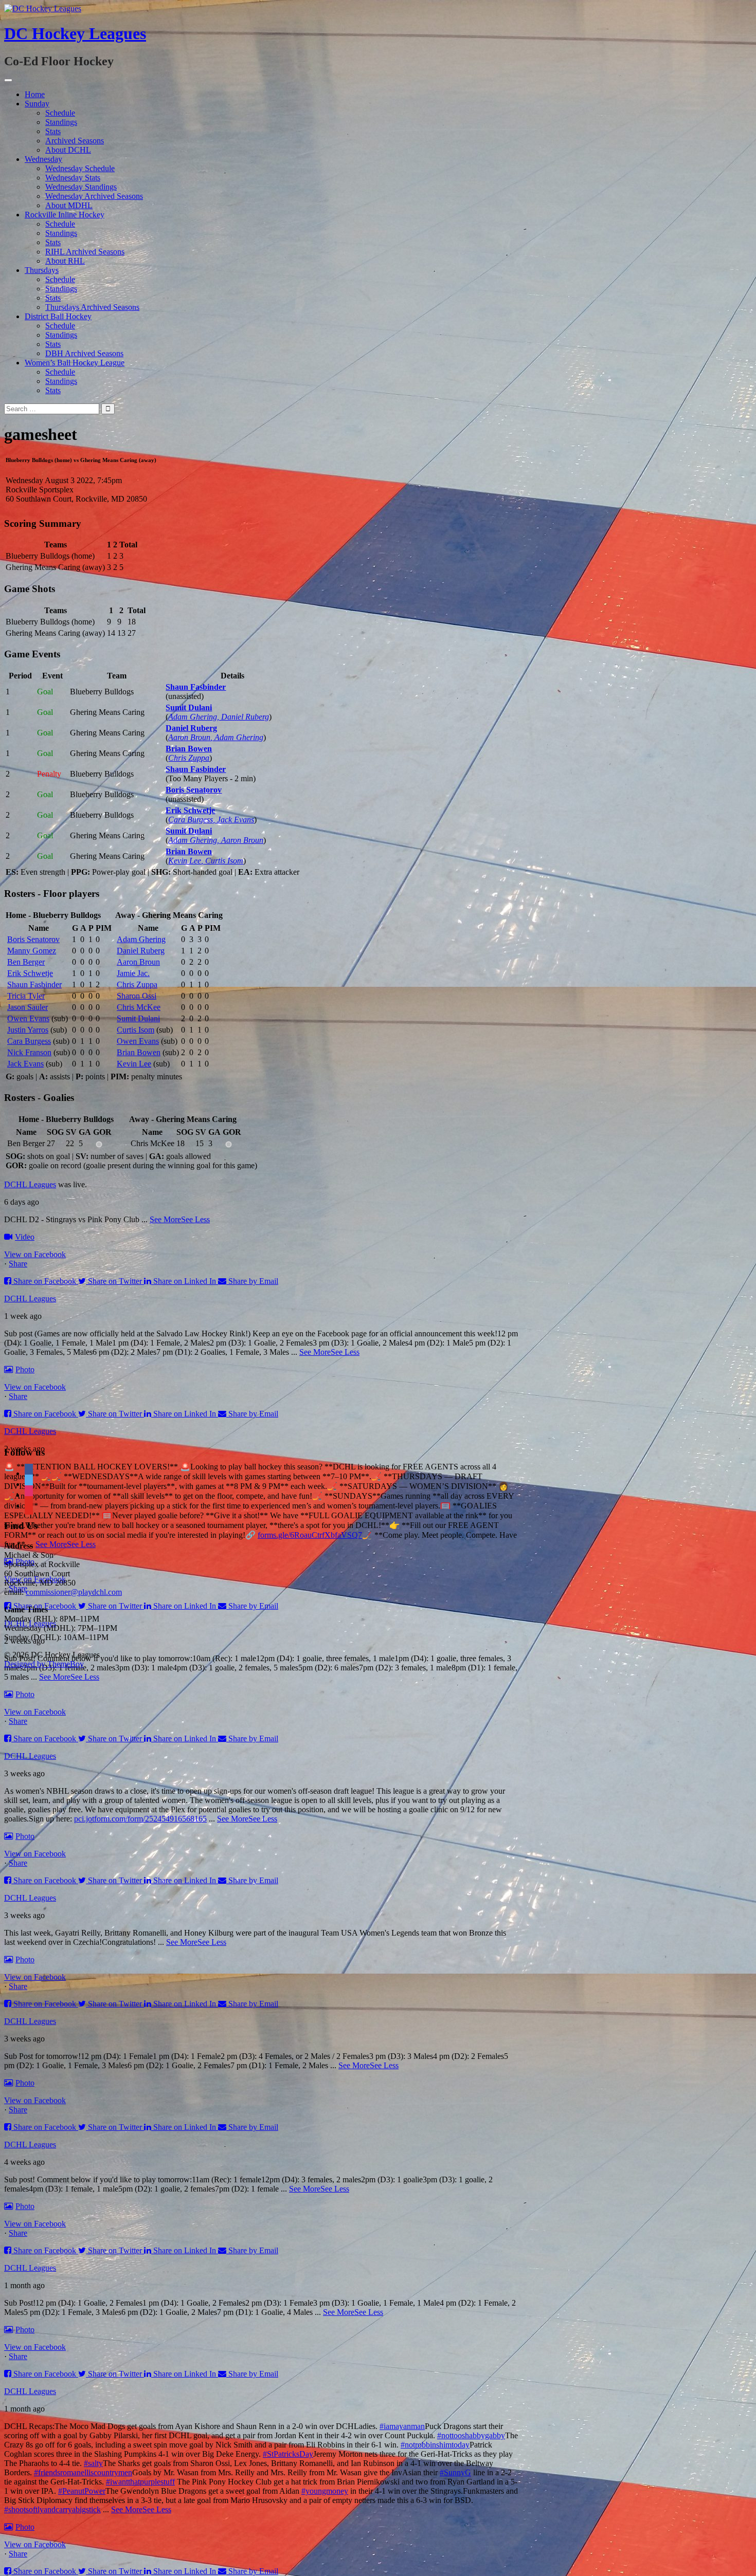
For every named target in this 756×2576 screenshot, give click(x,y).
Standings (61, 122)
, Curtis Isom (222, 861)
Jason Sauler (28, 1007)
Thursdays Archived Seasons (92, 307)
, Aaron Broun (240, 840)
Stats (53, 131)
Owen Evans (28, 1018)
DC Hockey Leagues (75, 33)
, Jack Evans (233, 820)
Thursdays (42, 270)
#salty (93, 2463)
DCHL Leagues (30, 1184)
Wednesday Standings (81, 187)
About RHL (65, 261)
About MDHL (69, 205)
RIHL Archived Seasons (85, 252)
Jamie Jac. (133, 973)
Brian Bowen (189, 749)
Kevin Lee (185, 861)
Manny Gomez (32, 951)
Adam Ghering (193, 717)
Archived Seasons (75, 141)
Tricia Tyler (26, 996)
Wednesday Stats (73, 178)
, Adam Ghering (237, 737)
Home (35, 94)
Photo (25, 1369)
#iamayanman (402, 2426)
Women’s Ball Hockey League (75, 363)
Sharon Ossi (137, 996)
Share (18, 1264)
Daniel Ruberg (191, 728)
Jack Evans (25, 1064)
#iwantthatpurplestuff (140, 2482)
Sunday (37, 104)
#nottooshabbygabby (471, 2435)
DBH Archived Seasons (84, 353)
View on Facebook (35, 1254)
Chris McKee (139, 1007)
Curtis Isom (136, 1030)
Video (25, 1237)
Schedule (60, 113)
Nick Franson (29, 1052)
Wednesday (43, 159)
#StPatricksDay (288, 2454)
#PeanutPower (82, 2491)
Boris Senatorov (194, 790)
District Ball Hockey (58, 316)
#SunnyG (455, 2472)
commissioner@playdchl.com (74, 1592)
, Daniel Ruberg (243, 717)
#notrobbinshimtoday (435, 2445)
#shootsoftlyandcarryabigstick (52, 2509)
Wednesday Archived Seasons (94, 196)
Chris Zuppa (189, 758)
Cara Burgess (191, 820)
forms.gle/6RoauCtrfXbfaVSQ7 (310, 1535)
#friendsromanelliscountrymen (83, 2472)
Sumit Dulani (189, 707)
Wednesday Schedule (80, 168)
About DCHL (68, 150)
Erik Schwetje (190, 810)
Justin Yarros (28, 1030)
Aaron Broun (189, 737)
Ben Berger (26, 962)
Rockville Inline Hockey (65, 215)
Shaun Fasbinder (196, 687)
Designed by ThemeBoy (44, 1664)
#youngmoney (325, 2491)
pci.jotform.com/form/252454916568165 (140, 1819)
